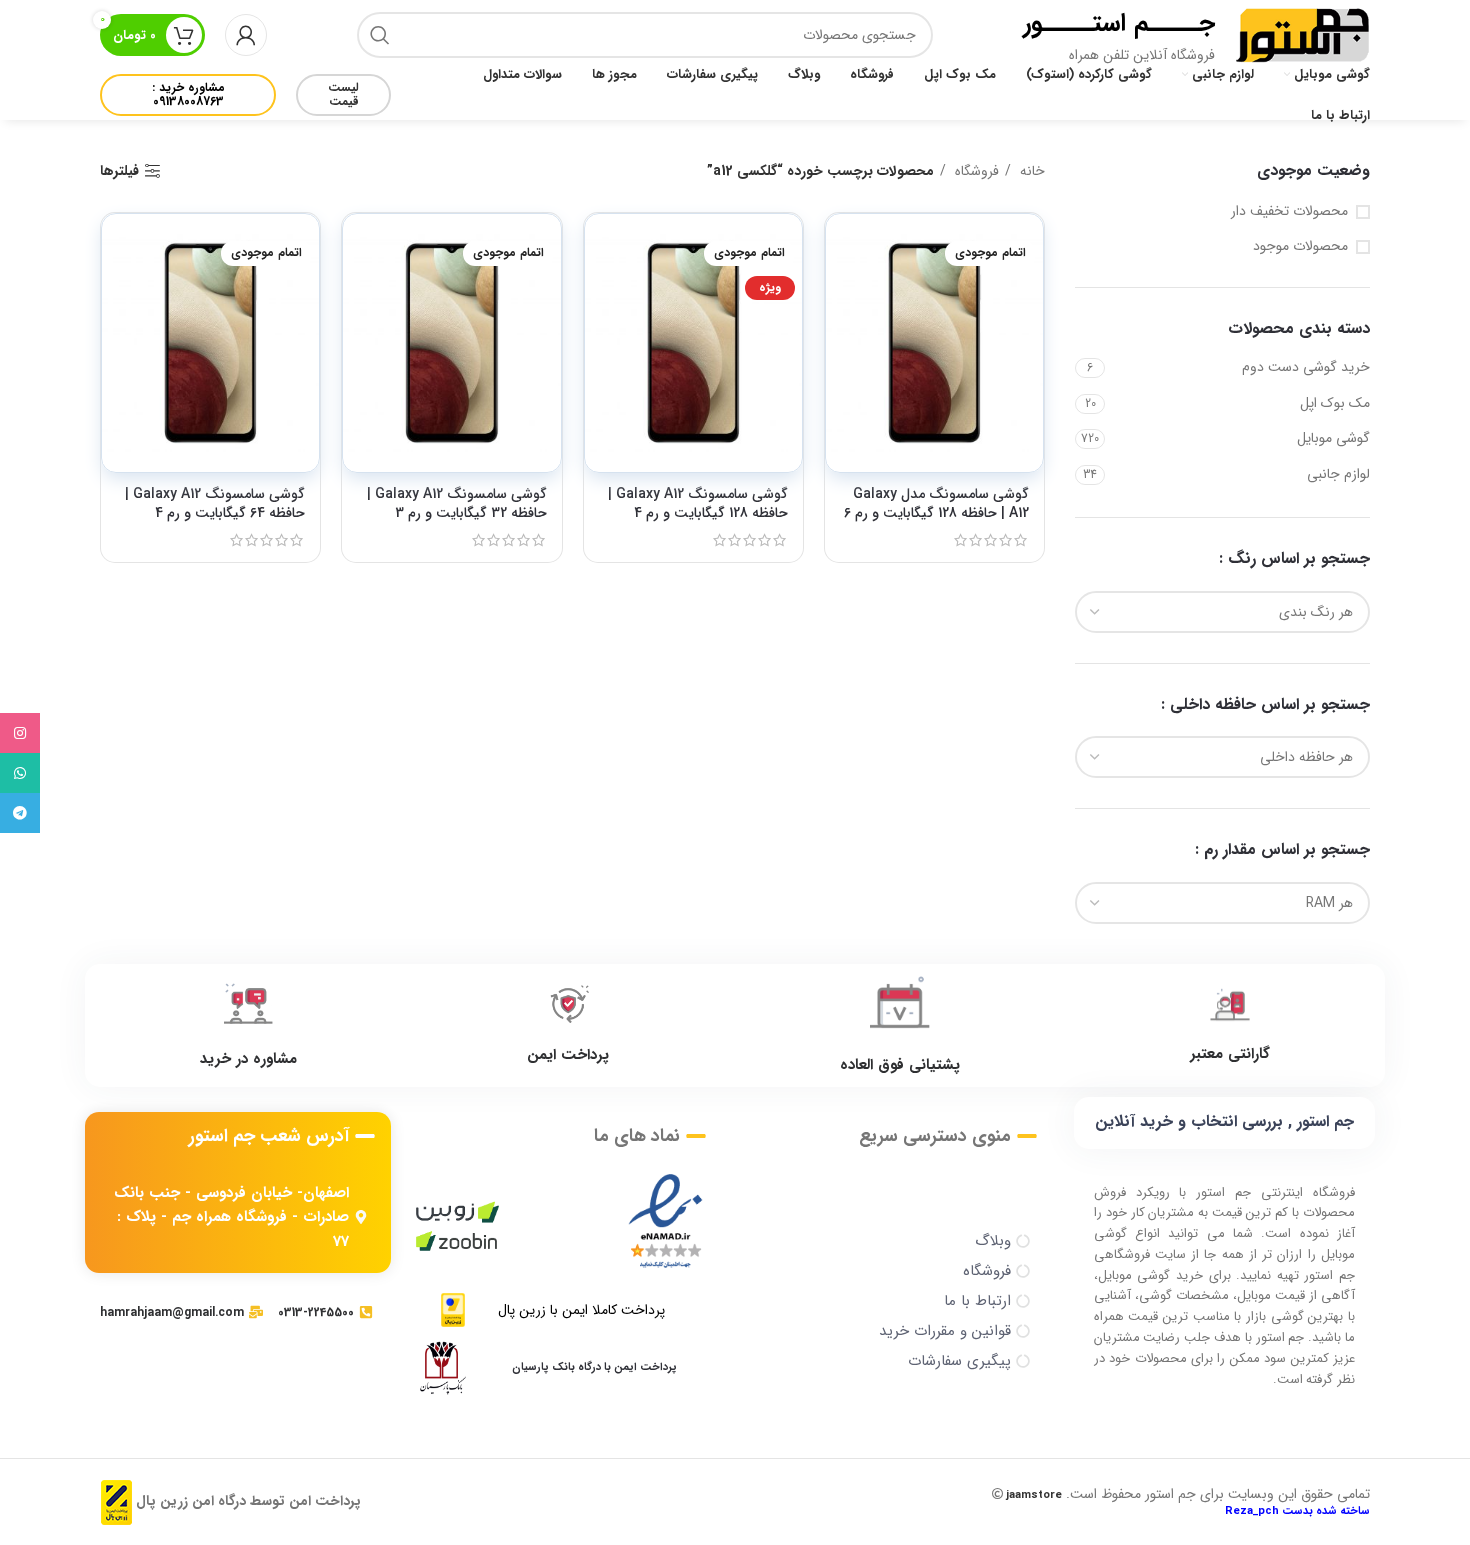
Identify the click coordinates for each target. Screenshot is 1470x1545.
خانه (1030, 171)
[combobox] (1222, 612)
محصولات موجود (1300, 247)
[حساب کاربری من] (246, 35)
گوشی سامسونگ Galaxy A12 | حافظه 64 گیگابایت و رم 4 (215, 504)
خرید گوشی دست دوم (1306, 367)
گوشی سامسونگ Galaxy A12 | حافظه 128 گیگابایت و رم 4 (698, 504)
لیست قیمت (343, 94)
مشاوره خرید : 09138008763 (188, 94)
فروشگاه (975, 171)
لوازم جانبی (1338, 474)
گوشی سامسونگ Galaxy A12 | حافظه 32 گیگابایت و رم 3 (457, 504)
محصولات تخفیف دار (1289, 212)
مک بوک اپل (1335, 403)
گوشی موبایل (1333, 438)
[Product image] (934, 342)
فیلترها (119, 171)
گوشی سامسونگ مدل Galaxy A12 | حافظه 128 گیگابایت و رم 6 (936, 504)
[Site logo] (1302, 34)
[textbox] (1316, 612)
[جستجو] (380, 35)
